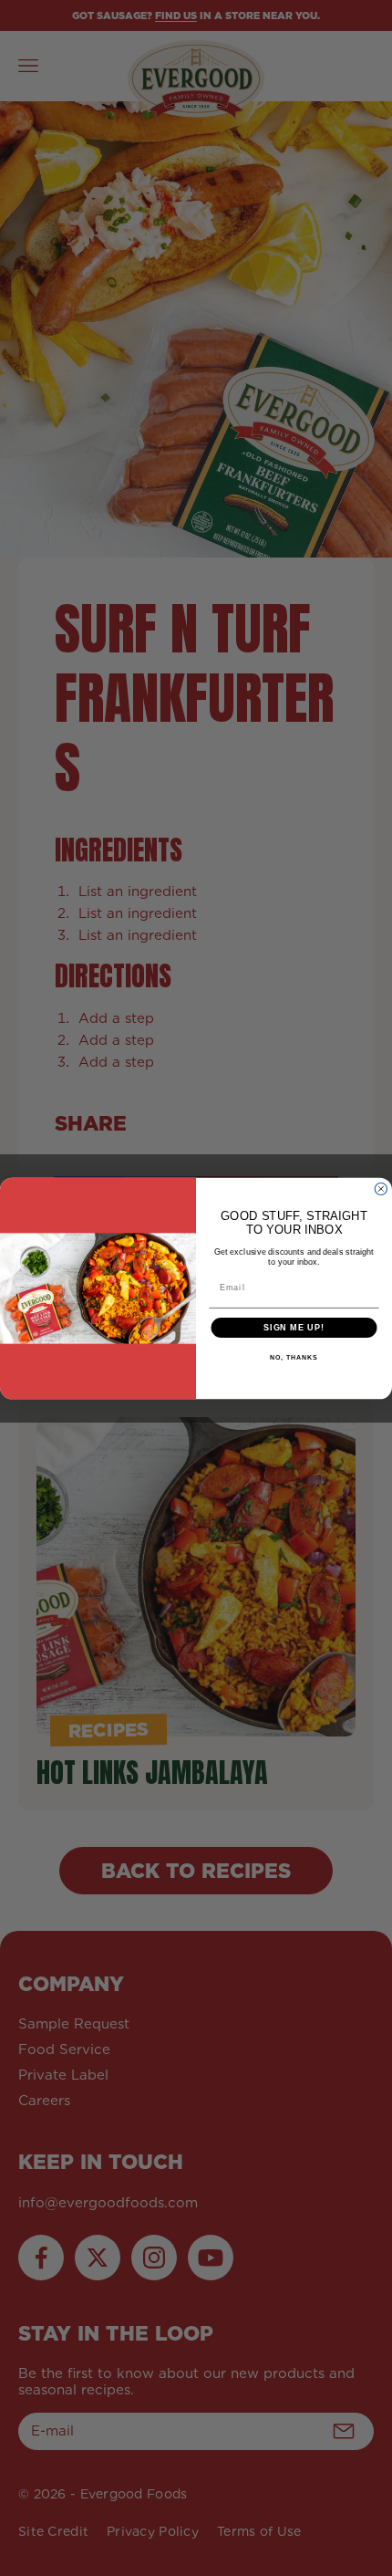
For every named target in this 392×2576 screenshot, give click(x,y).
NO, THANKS (294, 1358)
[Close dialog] (381, 1189)
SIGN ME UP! (294, 1327)
